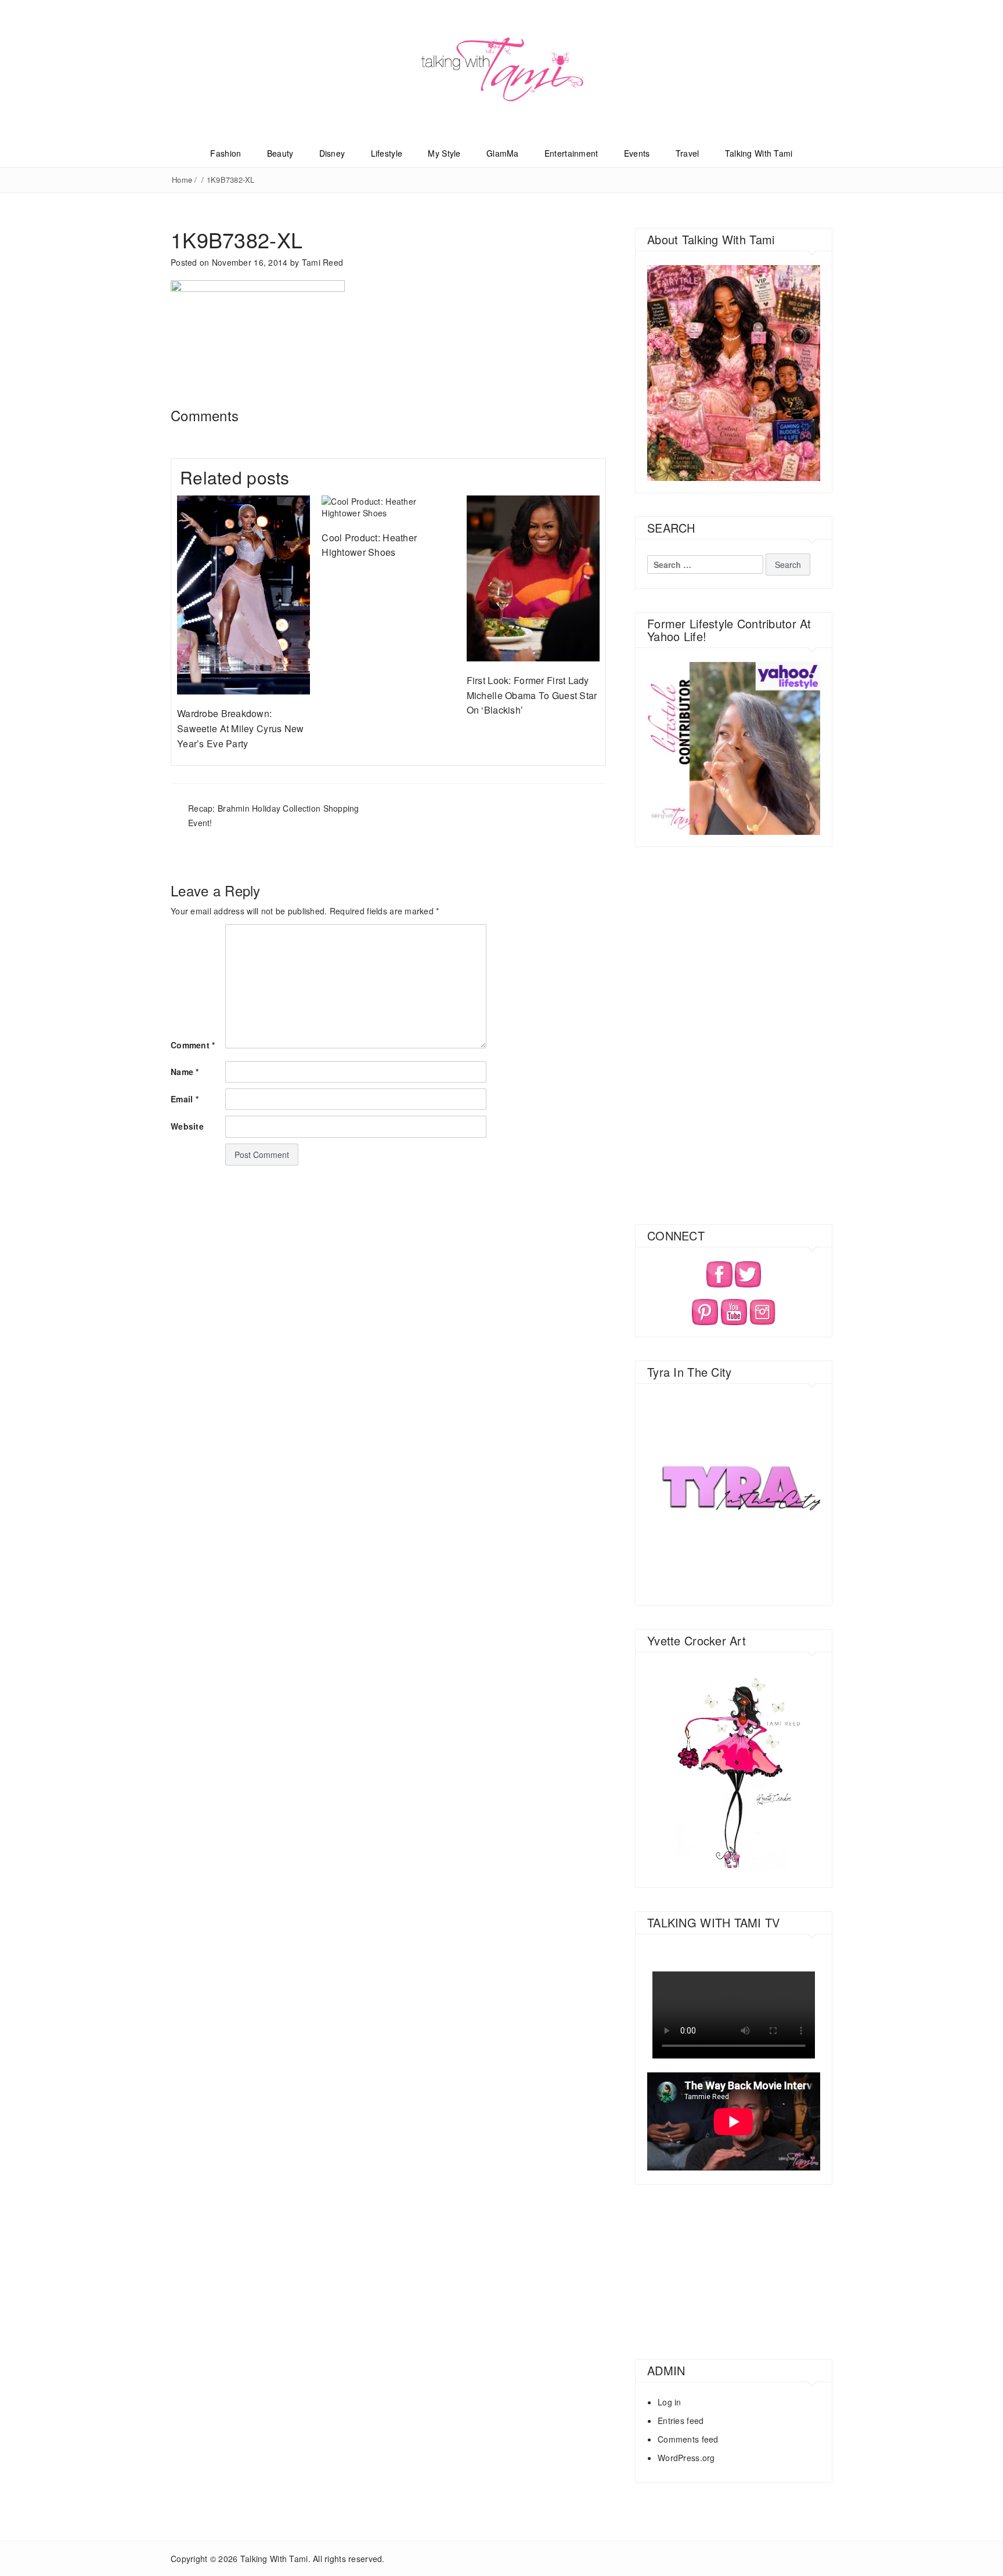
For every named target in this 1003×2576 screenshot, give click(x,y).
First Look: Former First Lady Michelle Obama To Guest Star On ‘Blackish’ (532, 695)
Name (185, 1072)
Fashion (226, 153)
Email (185, 1099)
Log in (670, 2402)
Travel (688, 153)
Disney (332, 153)
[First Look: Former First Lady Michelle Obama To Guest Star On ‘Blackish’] (533, 577)
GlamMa (503, 153)
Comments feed (688, 2439)
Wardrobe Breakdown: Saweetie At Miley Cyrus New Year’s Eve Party (241, 728)
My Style (444, 153)
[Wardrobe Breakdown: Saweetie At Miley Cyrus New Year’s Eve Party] (243, 594)
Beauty (280, 153)
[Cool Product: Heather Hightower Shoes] (388, 505)
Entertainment (571, 153)
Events (637, 153)
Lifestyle (387, 153)
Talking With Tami (759, 153)
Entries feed (681, 2421)
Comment (193, 1045)
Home (182, 180)
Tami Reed (323, 262)
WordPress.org (686, 2458)
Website (187, 1126)
